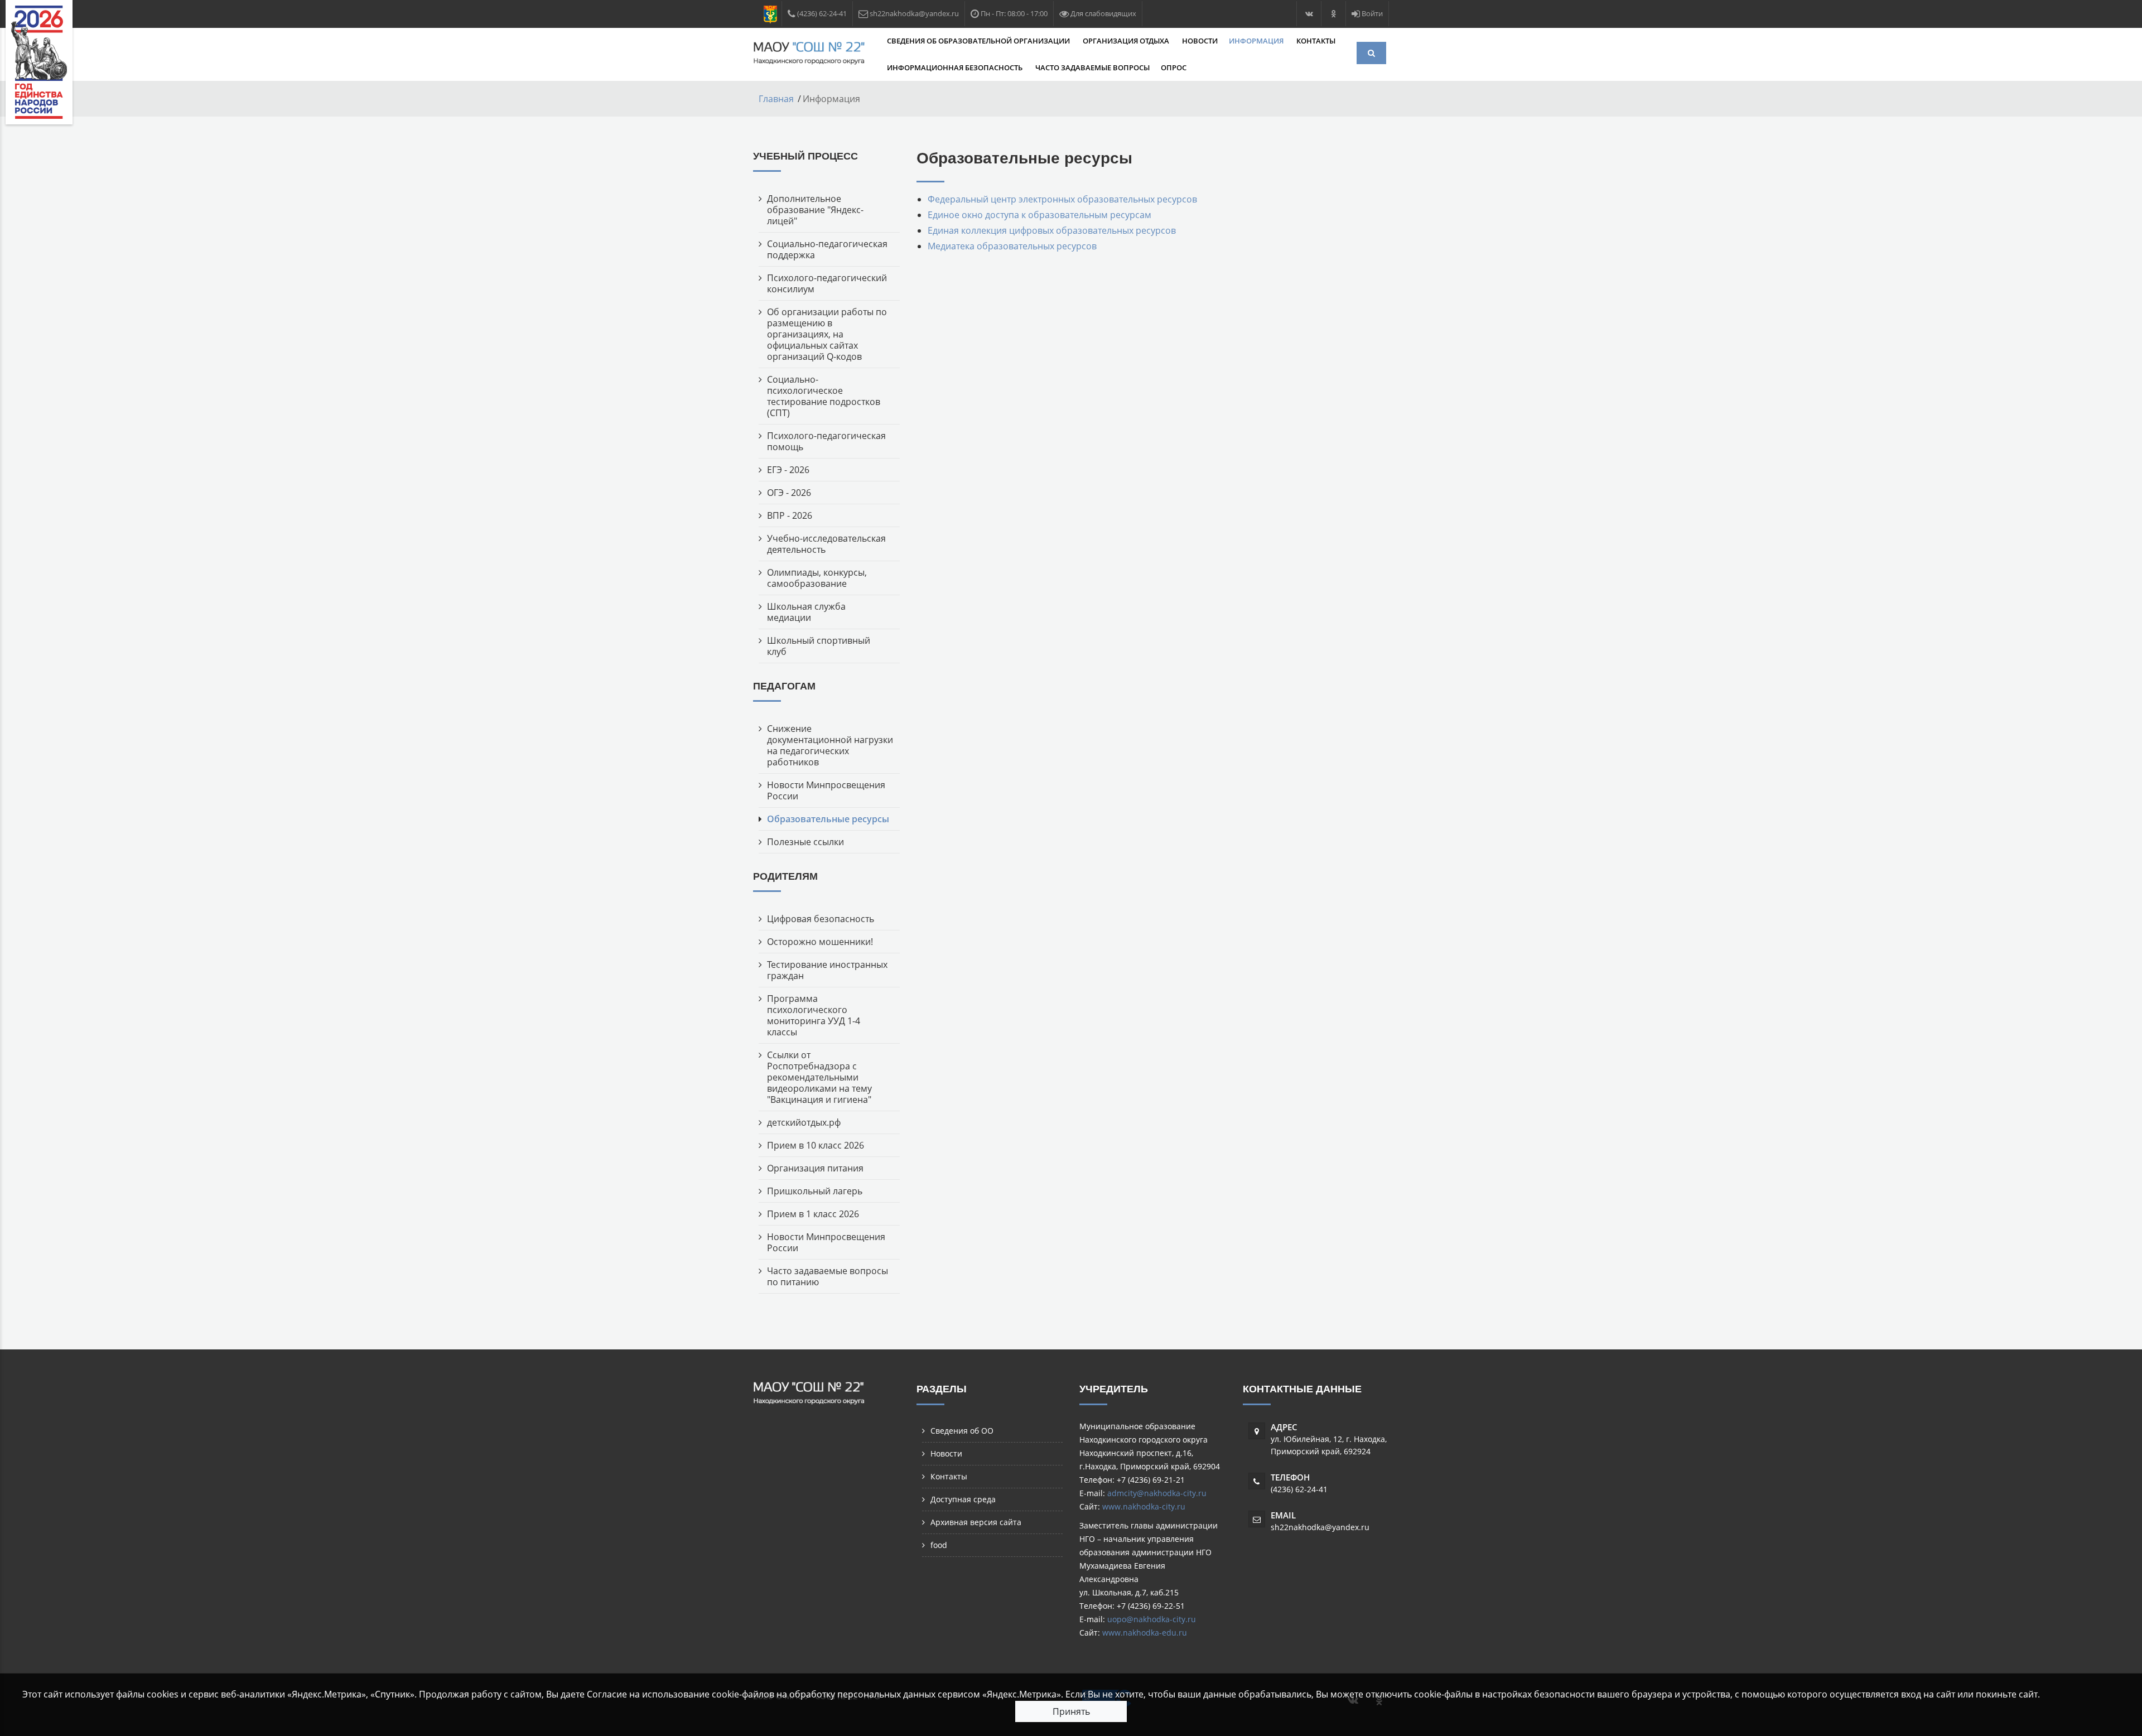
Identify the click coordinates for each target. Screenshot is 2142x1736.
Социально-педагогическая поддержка (827, 249)
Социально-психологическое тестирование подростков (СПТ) (824, 396)
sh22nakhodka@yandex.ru (1320, 1527)
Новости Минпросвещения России (826, 790)
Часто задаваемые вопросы (1092, 67)
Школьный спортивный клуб (819, 646)
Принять (1071, 1711)
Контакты (1316, 41)
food (939, 1545)
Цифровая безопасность (821, 919)
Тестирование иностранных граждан (827, 970)
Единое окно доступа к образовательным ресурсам (1039, 215)
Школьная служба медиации (806, 612)
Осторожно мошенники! (820, 942)
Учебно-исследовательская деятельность (826, 544)
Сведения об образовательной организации (979, 41)
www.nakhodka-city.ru (1144, 1506)
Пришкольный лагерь (815, 1191)
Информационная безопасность (956, 67)
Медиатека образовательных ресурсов (1012, 246)
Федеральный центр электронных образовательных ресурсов (1062, 199)
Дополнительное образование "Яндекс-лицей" (815, 210)
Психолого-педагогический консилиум (827, 283)
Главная (776, 99)
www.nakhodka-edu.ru (1145, 1633)
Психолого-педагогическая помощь (826, 441)
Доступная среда (963, 1499)
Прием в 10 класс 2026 (816, 1145)
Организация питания (815, 1168)
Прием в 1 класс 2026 (813, 1214)
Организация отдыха (1127, 41)
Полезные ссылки (805, 842)
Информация (1257, 41)
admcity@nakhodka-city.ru (1157, 1493)
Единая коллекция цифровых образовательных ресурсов (1052, 230)
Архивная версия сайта (976, 1522)
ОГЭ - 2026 (789, 493)
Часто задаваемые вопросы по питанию (828, 1276)
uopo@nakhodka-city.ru (1152, 1619)
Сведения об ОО (962, 1431)
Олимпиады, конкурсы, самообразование (817, 578)
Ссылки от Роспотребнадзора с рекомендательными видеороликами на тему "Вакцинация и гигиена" (819, 1077)
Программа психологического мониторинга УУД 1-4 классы (814, 1015)
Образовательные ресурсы (828, 819)
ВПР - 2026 (790, 515)
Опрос (1174, 67)
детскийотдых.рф (804, 1122)
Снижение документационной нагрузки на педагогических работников (830, 745)
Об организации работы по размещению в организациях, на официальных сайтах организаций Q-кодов (827, 334)
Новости (1200, 41)
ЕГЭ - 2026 (788, 470)
